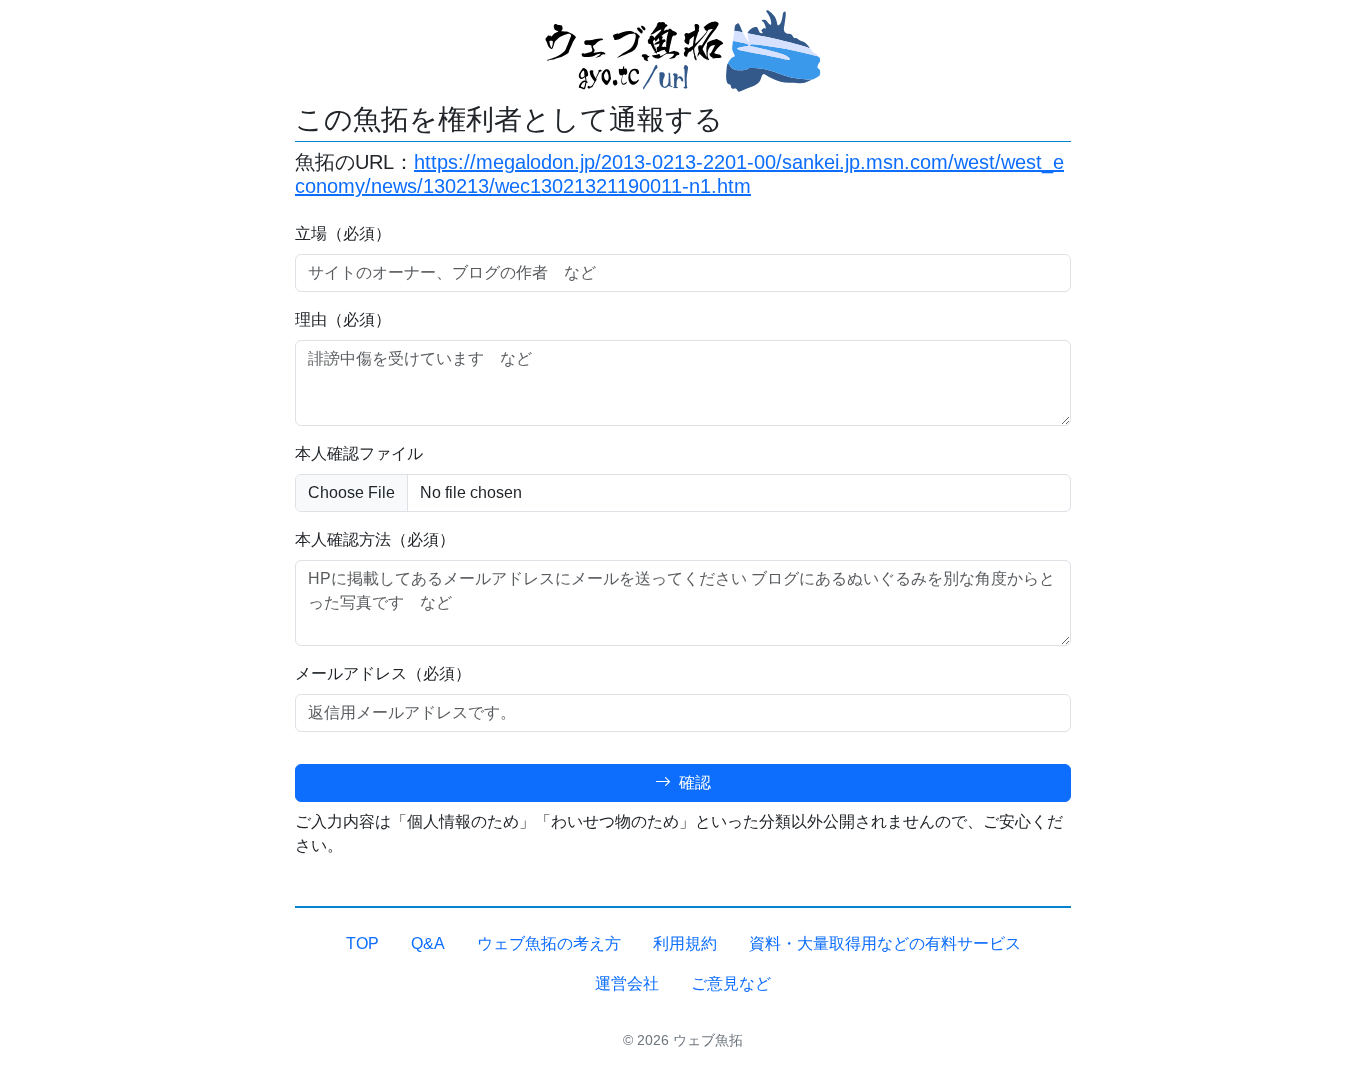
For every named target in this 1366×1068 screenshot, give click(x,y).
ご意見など (731, 983)
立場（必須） (343, 233)
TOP (362, 943)
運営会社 (627, 983)
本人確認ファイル (359, 453)
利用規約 (685, 943)
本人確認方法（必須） (375, 539)
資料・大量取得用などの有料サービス (885, 943)
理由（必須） (343, 319)
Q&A (428, 943)
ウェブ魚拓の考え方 (549, 943)
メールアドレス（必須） (383, 673)
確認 (693, 782)
